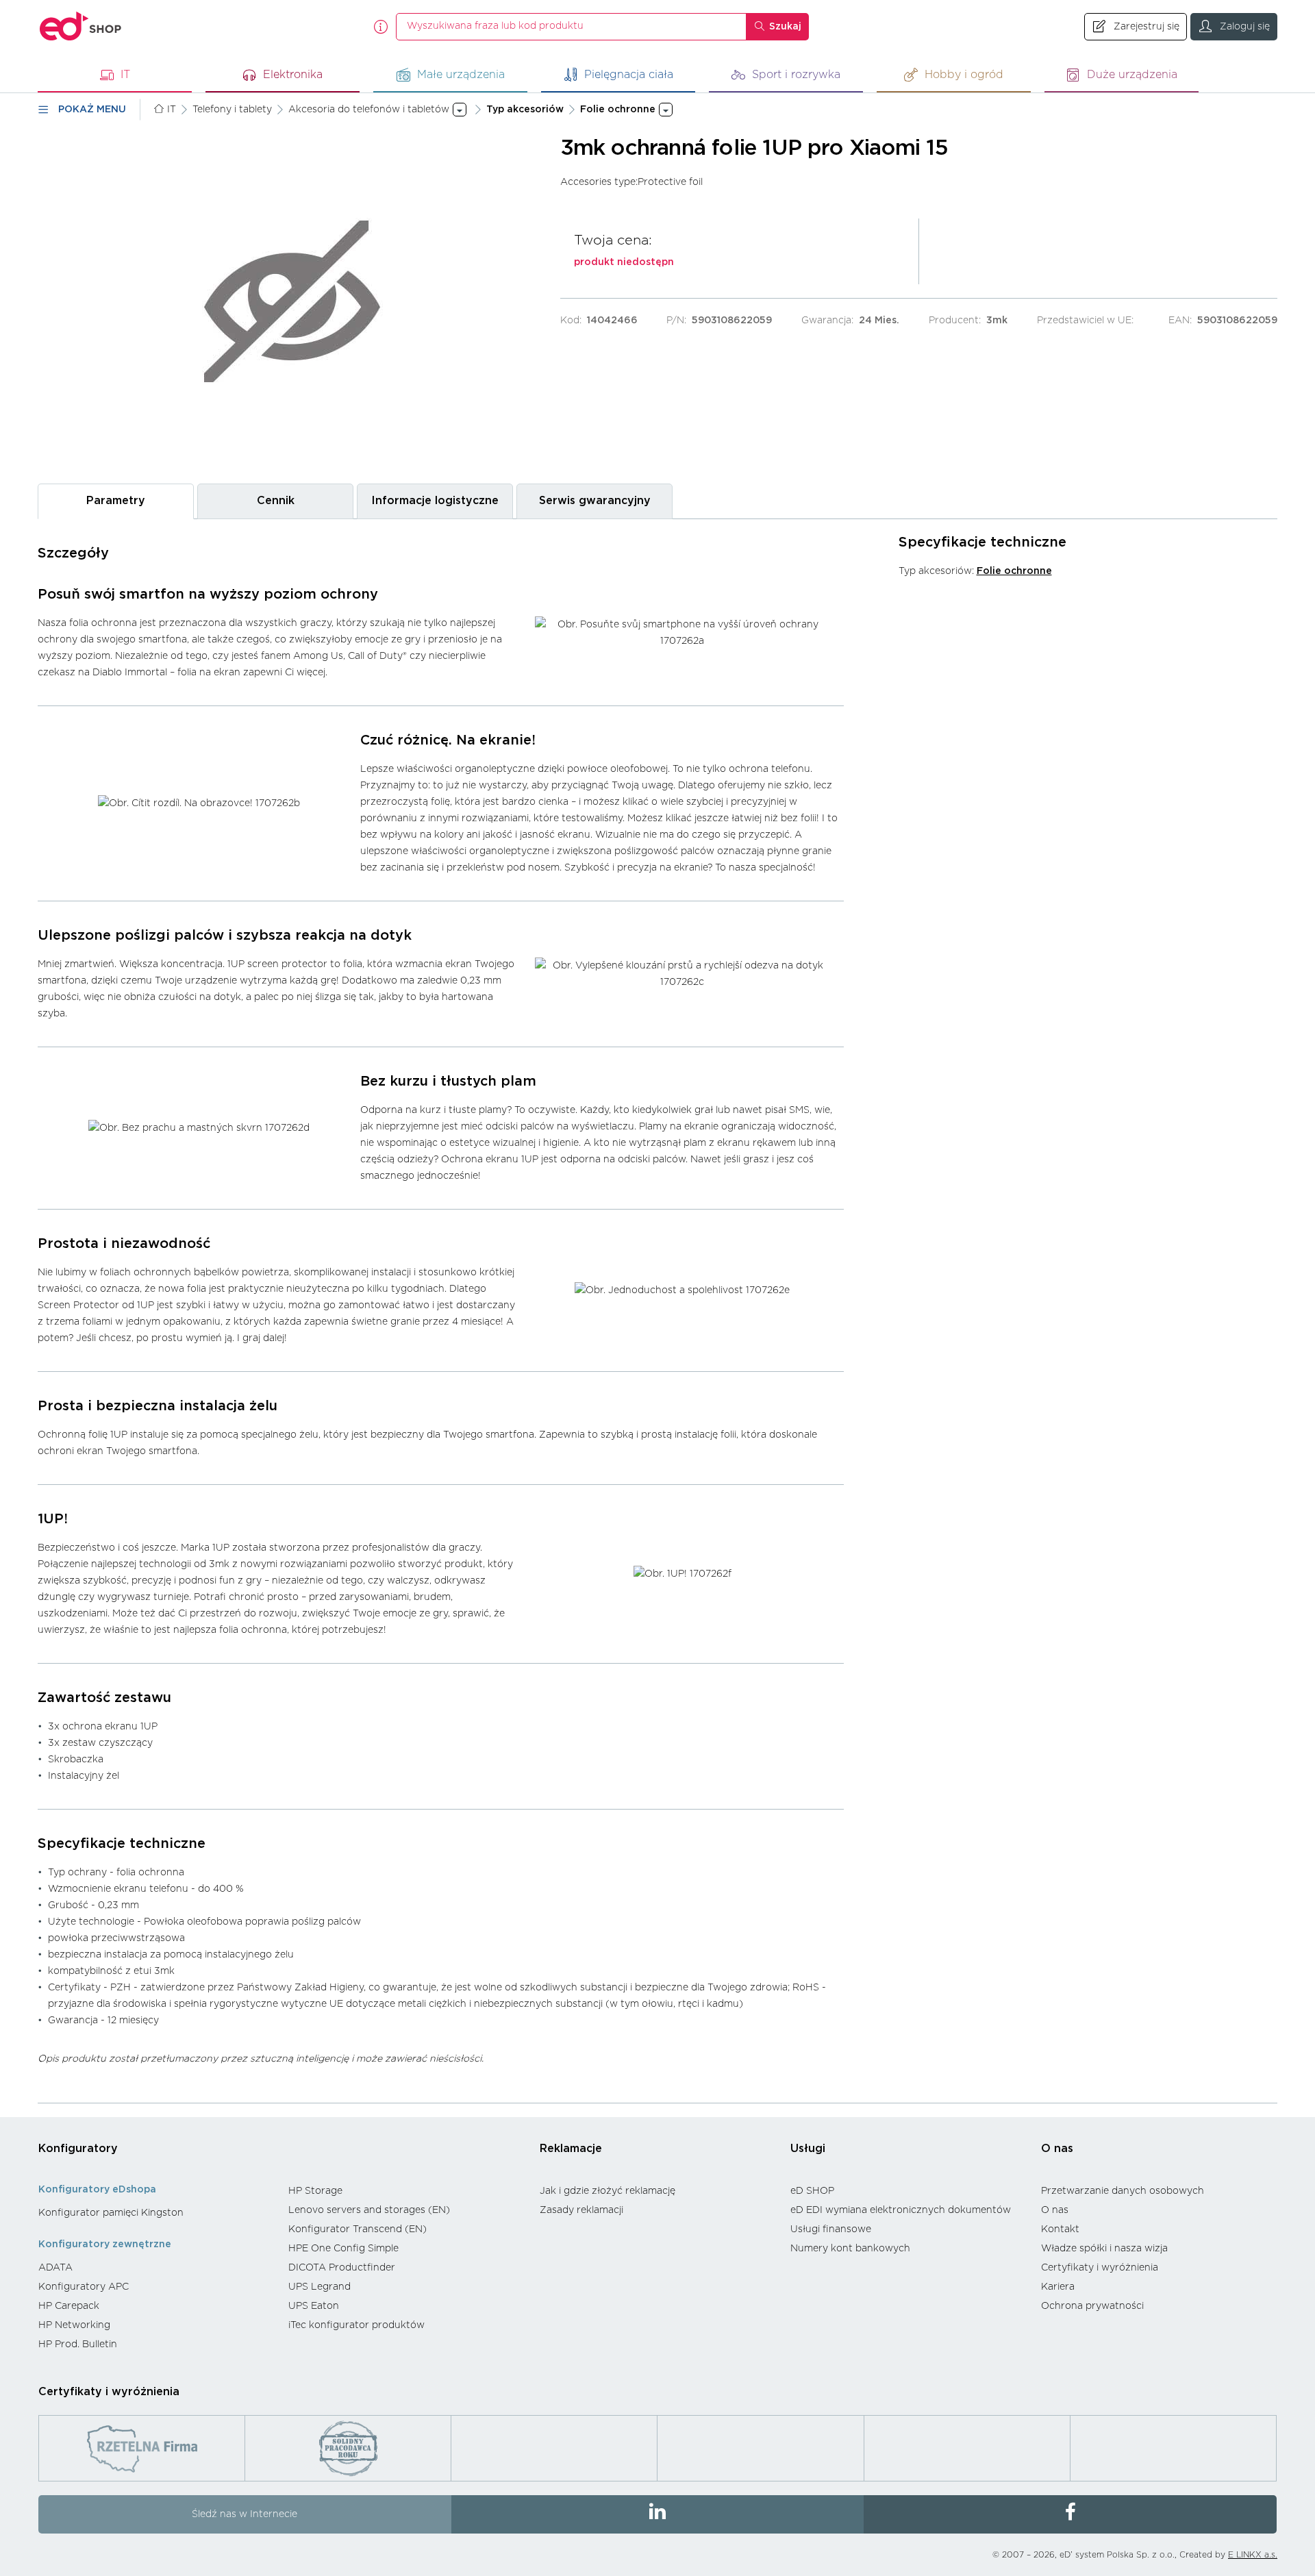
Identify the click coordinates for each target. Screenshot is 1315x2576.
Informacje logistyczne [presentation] (435, 501)
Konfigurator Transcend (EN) (358, 2229)
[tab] (116, 501)
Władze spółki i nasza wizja (1104, 2249)
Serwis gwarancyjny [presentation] (595, 501)
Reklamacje (571, 2149)
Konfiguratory (78, 2149)
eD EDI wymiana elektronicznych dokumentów (901, 2210)
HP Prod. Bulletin (78, 2344)
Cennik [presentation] (276, 501)
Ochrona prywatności (1092, 2306)
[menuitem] (156, 2213)
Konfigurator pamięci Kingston (111, 2213)
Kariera (1058, 2287)
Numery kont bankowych (850, 2249)
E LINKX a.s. (1253, 2555)
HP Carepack (69, 2306)
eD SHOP (812, 2191)
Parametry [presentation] (116, 501)
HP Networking (74, 2325)
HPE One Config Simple (343, 2249)
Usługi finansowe (831, 2229)
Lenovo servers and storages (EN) (369, 2210)
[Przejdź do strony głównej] (81, 26)
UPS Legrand (320, 2287)
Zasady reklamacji (581, 2210)
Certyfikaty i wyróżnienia (1100, 2268)
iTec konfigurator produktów (356, 2325)
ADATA (55, 2268)
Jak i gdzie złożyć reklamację (608, 2191)
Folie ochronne (1014, 571)
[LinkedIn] (658, 2514)
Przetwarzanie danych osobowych (1123, 2191)
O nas (1057, 2149)
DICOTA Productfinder (342, 2268)
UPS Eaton (314, 2306)
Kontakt (1060, 2229)
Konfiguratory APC (84, 2287)
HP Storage (315, 2191)
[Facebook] (1070, 2514)
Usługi (808, 2149)
